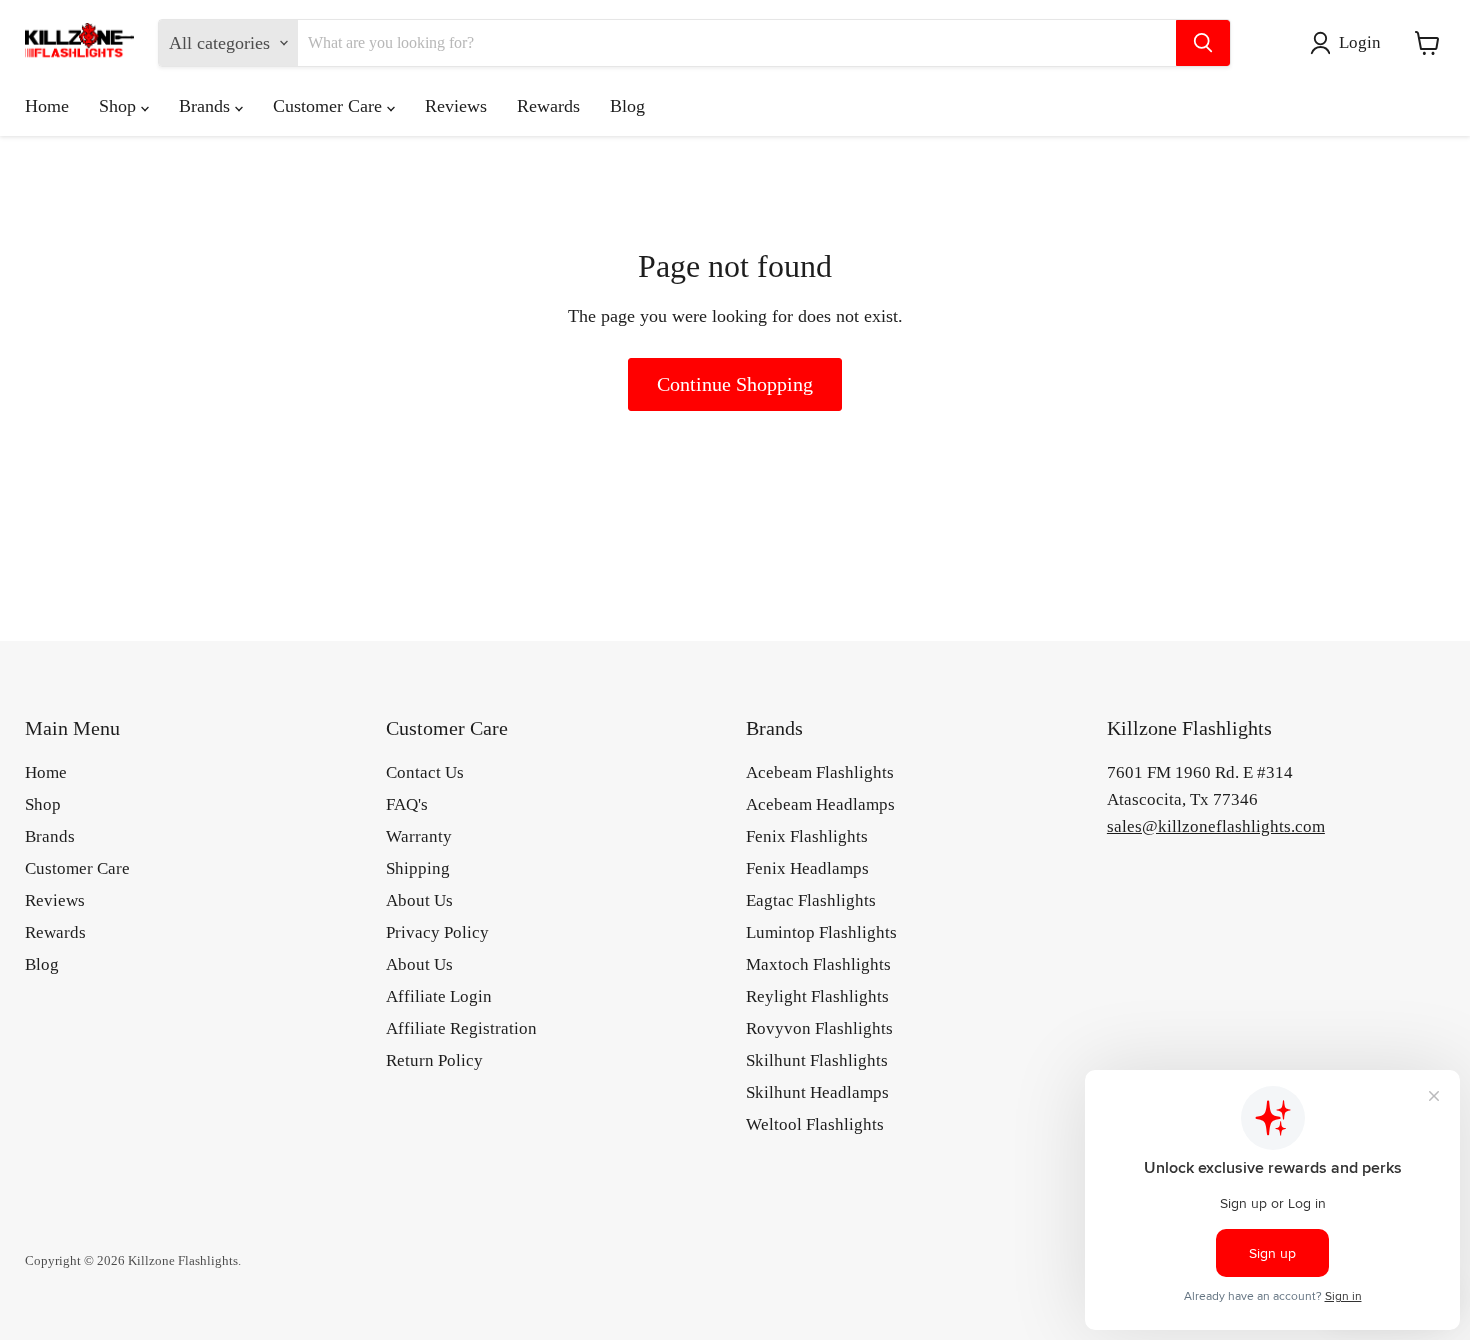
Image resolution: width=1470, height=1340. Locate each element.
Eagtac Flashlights (811, 900)
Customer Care (330, 106)
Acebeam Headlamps (820, 804)
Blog (627, 106)
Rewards (548, 106)
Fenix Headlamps (807, 868)
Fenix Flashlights (807, 836)
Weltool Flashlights (815, 1124)
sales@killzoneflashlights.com (1216, 826)
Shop (120, 106)
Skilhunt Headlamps (817, 1092)
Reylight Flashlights (817, 996)
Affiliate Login (439, 996)
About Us (419, 900)
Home (47, 106)
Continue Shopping (735, 384)
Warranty (419, 836)
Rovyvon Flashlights (819, 1028)
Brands (207, 106)
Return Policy (434, 1060)
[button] (1350, 43)
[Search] (1203, 43)
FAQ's (407, 804)
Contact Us (425, 772)
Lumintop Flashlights (821, 932)
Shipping (418, 868)
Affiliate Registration (461, 1028)
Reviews (456, 106)
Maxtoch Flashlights (818, 964)
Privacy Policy (437, 932)
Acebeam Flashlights (820, 772)
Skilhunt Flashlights (817, 1060)
